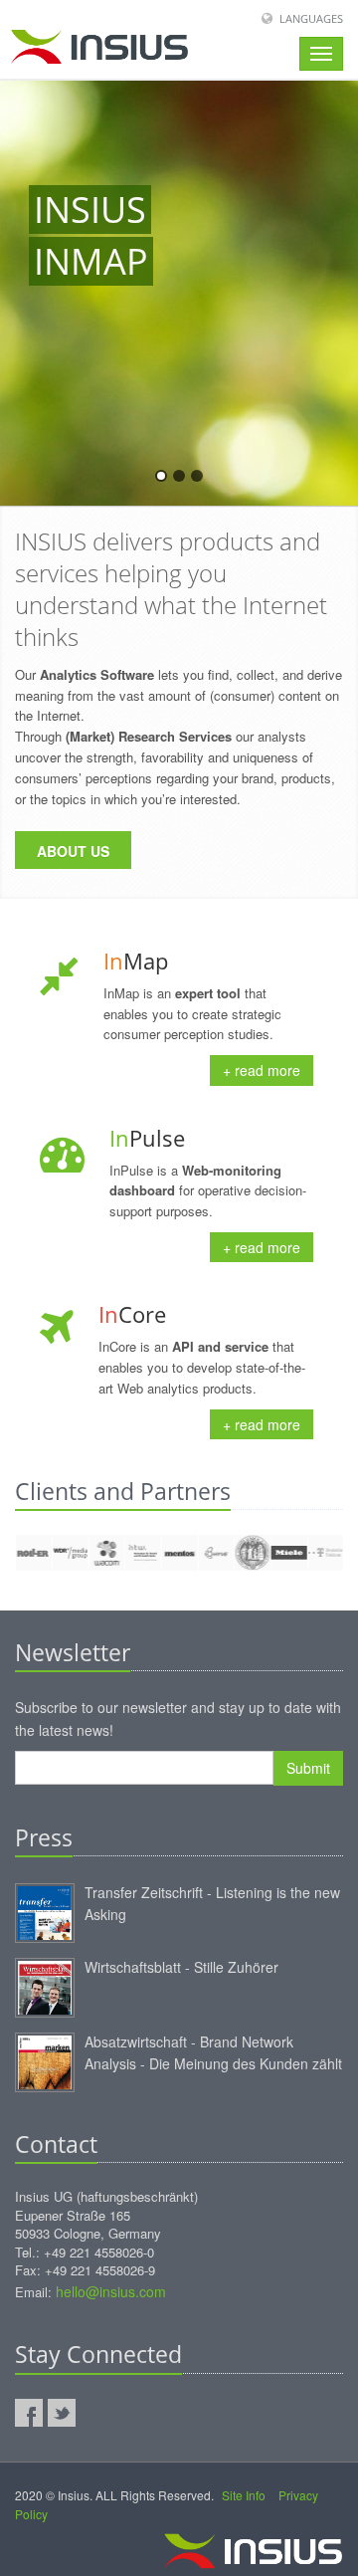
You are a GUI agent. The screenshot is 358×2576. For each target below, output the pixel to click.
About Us (73, 851)
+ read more (262, 1070)
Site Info (244, 2495)
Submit (308, 1768)
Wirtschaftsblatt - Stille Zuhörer (181, 1967)
